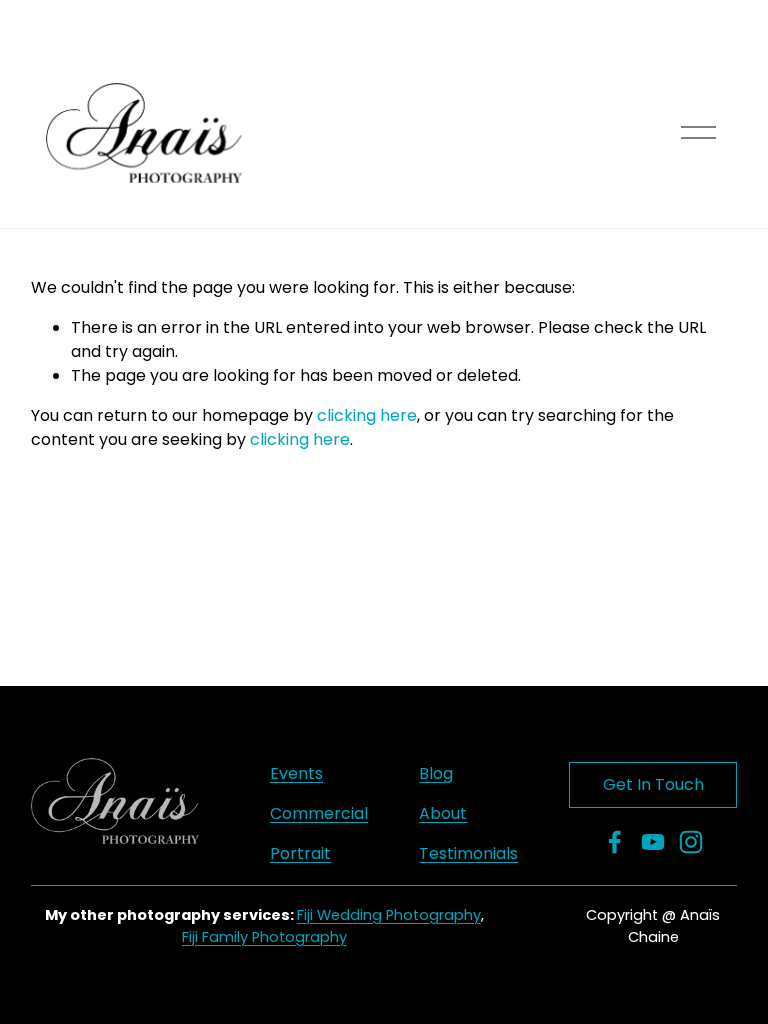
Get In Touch (653, 784)
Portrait (300, 853)
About (443, 813)
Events (296, 773)
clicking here (367, 415)
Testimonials (468, 853)
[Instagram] (691, 842)
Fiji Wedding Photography (389, 915)
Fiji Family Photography (264, 937)
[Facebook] (615, 842)
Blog (436, 773)
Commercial (319, 813)
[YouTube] (653, 842)
